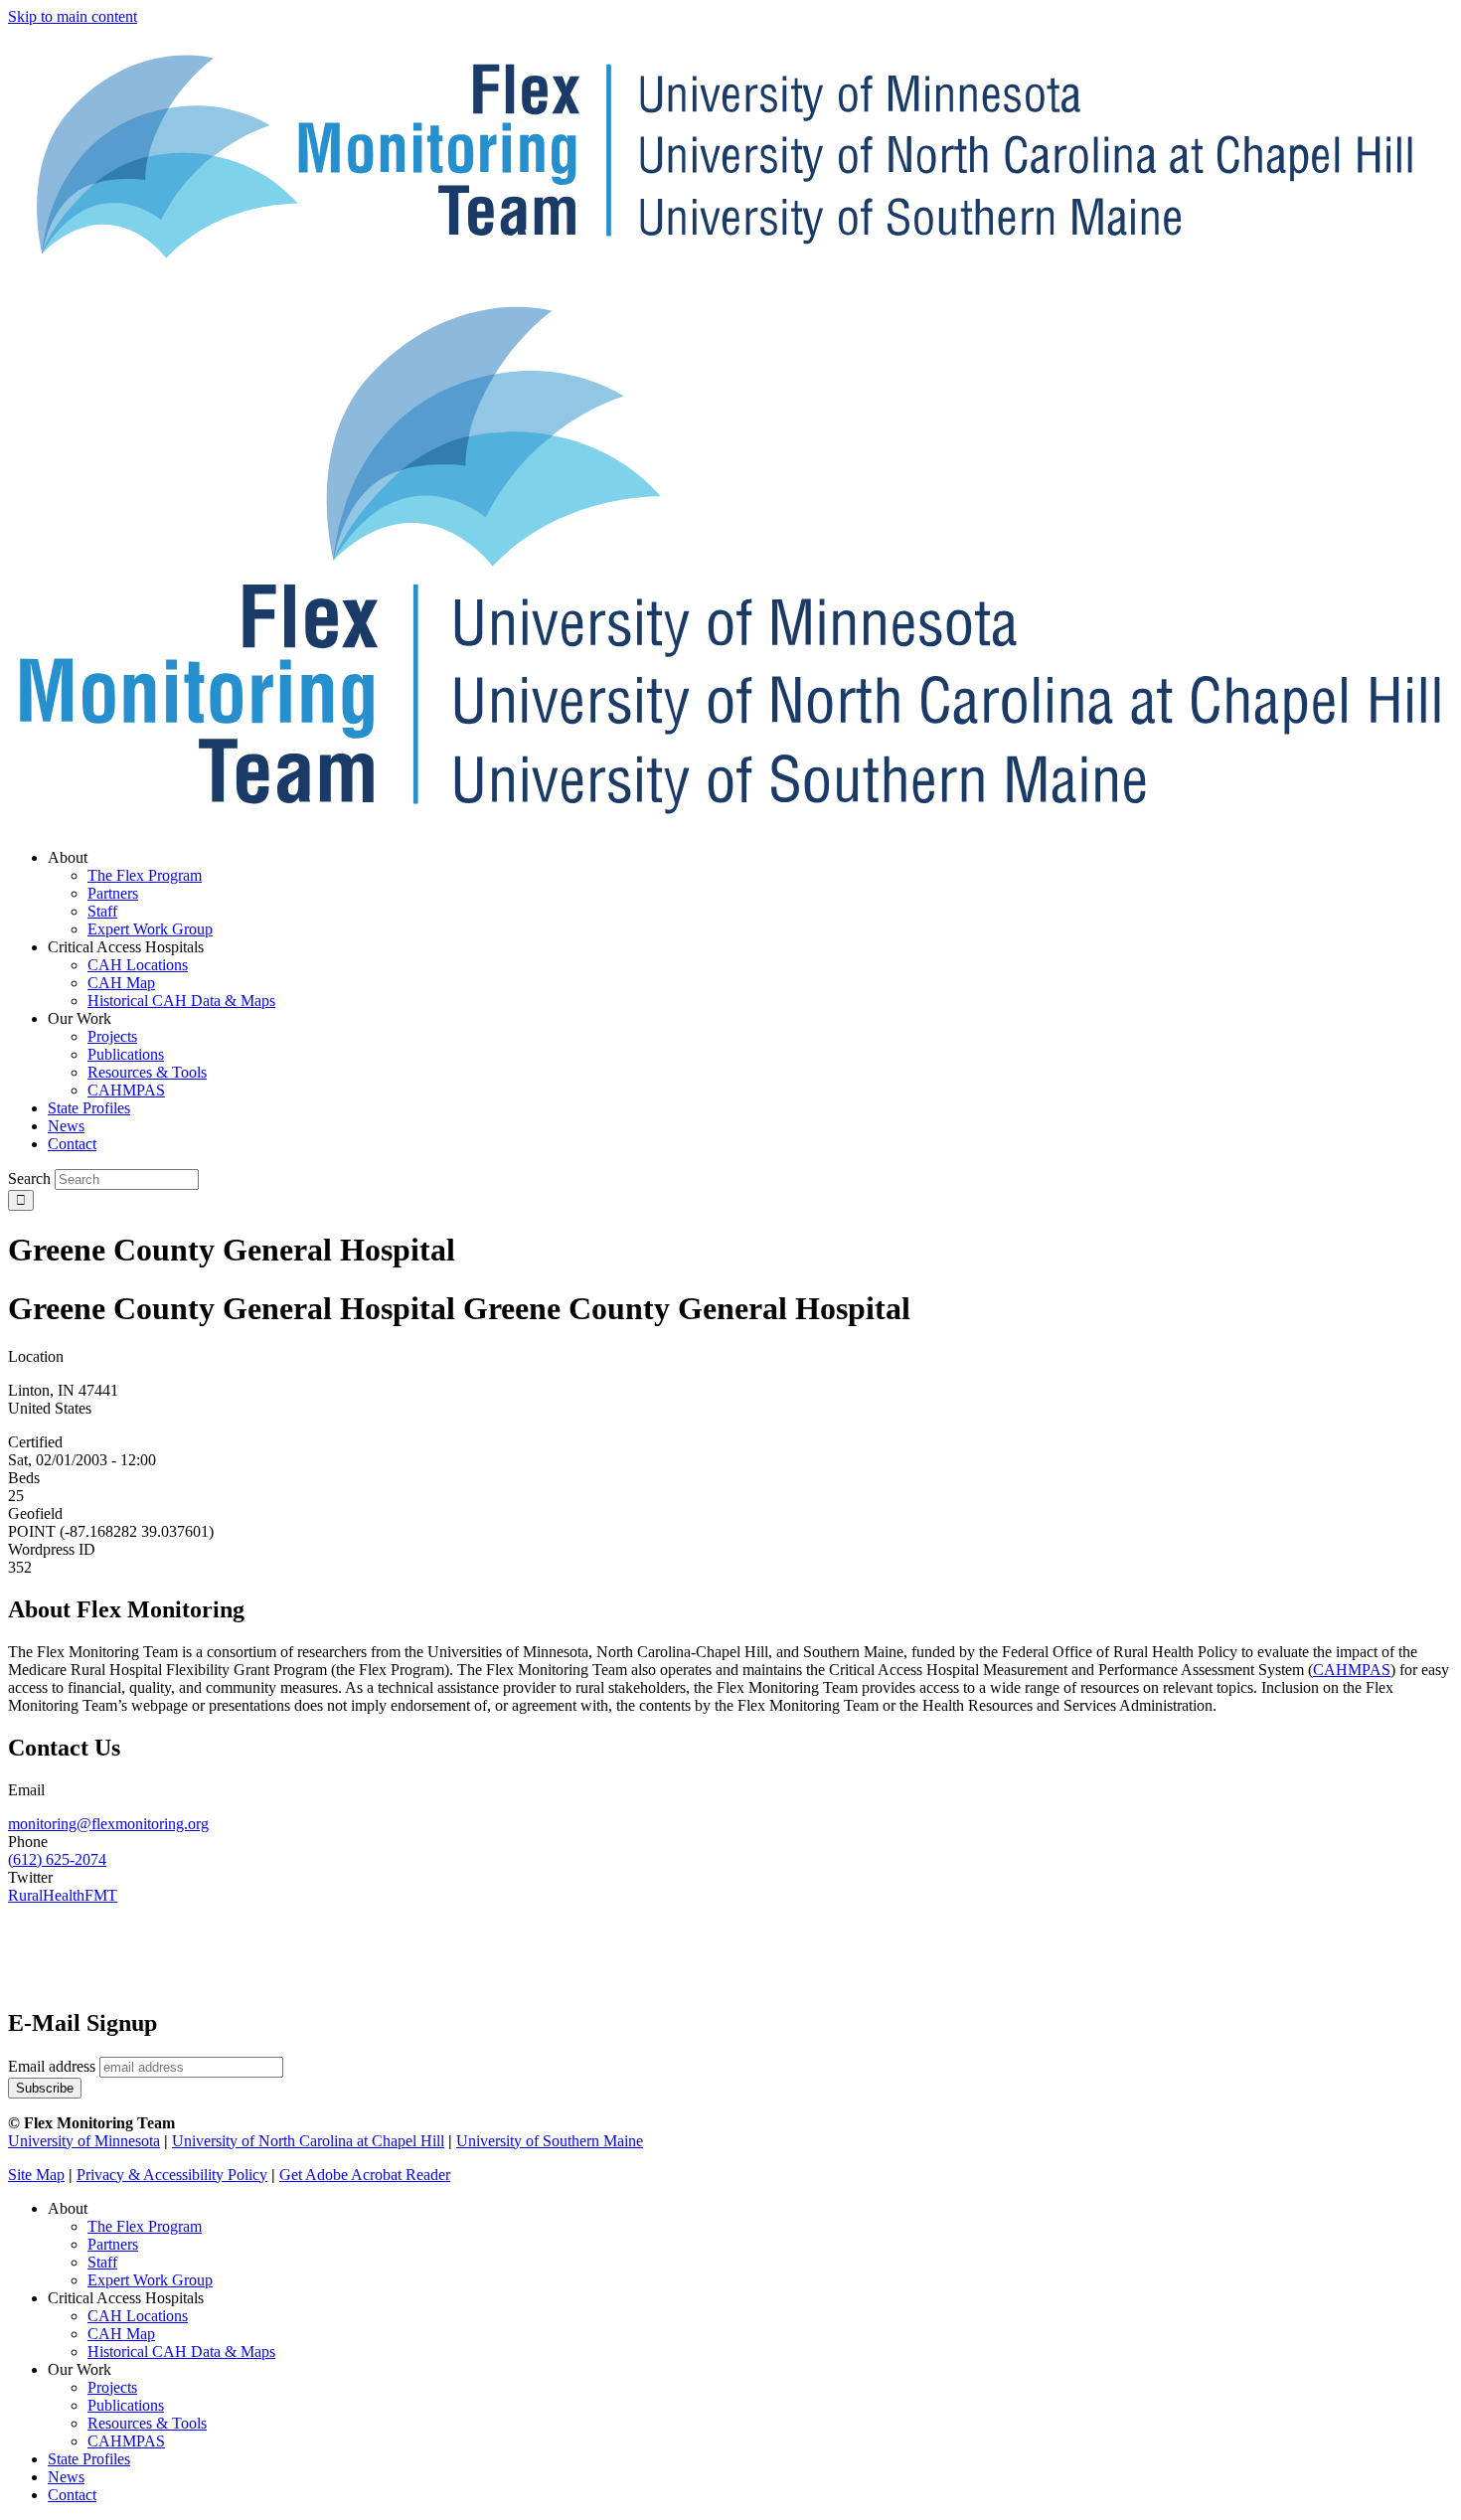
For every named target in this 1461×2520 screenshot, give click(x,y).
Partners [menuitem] (113, 893)
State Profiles (89, 2459)
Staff (102, 2262)
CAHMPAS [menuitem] (126, 1090)
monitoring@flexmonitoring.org (108, 1824)
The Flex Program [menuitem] (145, 875)
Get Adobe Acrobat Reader (365, 2175)
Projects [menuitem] (112, 1036)
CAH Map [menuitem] (121, 983)
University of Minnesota (84, 2141)
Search (29, 1178)
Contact (72, 2495)
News (66, 2477)
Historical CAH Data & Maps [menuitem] (181, 1001)
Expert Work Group (150, 2280)
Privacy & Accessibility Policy (172, 2175)
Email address (52, 2066)
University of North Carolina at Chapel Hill (308, 2141)
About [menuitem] (68, 857)
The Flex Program (145, 2226)
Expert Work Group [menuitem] (150, 929)
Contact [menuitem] (72, 1144)
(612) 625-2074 (57, 1859)
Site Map (36, 2175)
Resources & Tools (147, 2423)
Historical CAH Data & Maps (181, 2352)
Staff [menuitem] (102, 911)
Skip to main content (73, 16)
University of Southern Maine (550, 2141)
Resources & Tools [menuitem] (147, 1072)
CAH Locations (138, 2316)
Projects (112, 2387)
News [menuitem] (66, 1126)
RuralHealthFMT (63, 1895)
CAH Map (121, 2334)
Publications (126, 2405)
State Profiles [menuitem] (89, 1108)
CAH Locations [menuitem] (138, 965)
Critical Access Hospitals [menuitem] (126, 947)
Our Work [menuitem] (80, 1018)
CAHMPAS (126, 2441)
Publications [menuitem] (126, 1054)
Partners (113, 2244)
